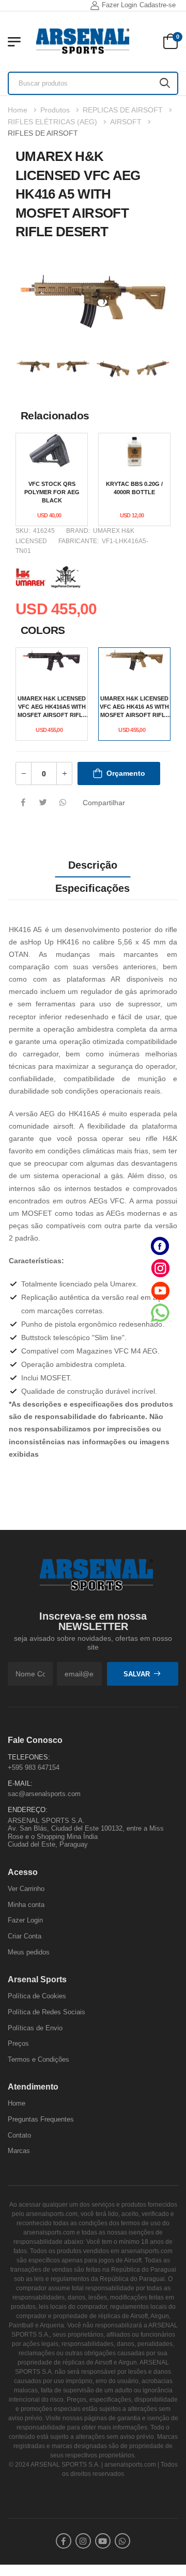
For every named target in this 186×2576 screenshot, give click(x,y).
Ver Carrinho (26, 1889)
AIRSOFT (126, 122)
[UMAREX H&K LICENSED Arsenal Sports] (33, 576)
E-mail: (20, 1783)
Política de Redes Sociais (47, 2012)
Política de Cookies (37, 1996)
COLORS (43, 630)
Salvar (137, 1674)
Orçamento (126, 773)
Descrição (93, 865)
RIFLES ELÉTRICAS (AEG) (52, 122)
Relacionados (55, 415)
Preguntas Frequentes (41, 2119)
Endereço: (28, 1810)
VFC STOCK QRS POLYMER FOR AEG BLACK (52, 492)
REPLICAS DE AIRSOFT (123, 110)
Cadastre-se (158, 5)
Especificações (92, 888)
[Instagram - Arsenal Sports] (160, 1268)
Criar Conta (25, 1936)
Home (18, 110)
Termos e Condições (38, 2059)
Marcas (19, 2151)
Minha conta (26, 1904)
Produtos (55, 110)
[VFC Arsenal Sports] (66, 576)
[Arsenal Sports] (83, 41)
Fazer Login (119, 5)
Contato (19, 2135)
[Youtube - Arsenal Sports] (160, 1290)
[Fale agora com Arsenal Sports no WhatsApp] (160, 1313)
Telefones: (29, 1757)
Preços (18, 2043)
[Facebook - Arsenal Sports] (160, 1246)
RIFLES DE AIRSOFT (43, 133)
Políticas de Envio (35, 2027)
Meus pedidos (29, 1952)
